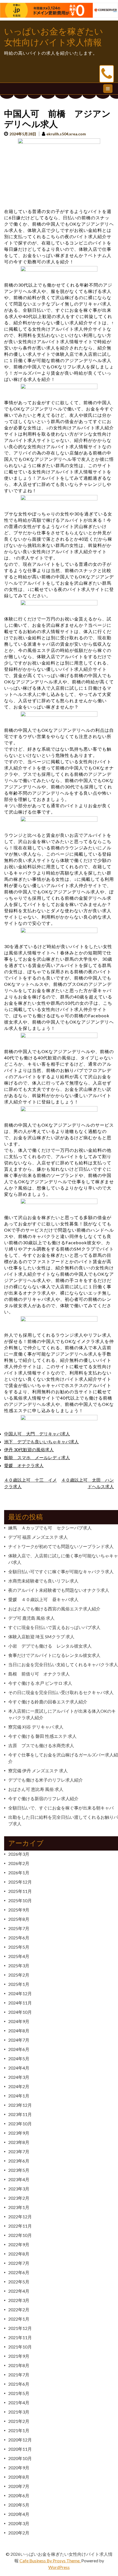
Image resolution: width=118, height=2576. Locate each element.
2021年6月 (19, 2384)
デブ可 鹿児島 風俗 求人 (31, 1618)
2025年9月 (19, 1910)
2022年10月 (20, 2235)
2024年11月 (20, 2003)
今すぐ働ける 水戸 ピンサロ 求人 (40, 1683)
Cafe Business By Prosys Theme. (50, 2561)
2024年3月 (19, 2077)
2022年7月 (19, 2263)
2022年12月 (20, 2217)
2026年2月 (19, 1863)
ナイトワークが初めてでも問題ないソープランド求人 (61, 1546)
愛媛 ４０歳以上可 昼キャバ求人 (43, 1599)
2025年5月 (19, 1947)
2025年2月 (19, 1975)
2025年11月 (20, 1891)
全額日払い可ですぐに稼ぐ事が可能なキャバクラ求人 (61, 1571)
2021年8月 (19, 2365)
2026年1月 (19, 1873)
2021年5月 (19, 2393)
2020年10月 (20, 2458)
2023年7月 (19, 2151)
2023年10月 (20, 2124)
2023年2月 (19, 2198)
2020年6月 (19, 2495)
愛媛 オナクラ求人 (24, 1465)
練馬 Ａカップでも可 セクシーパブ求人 (50, 1528)
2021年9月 (19, 2356)
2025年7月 (19, 1928)
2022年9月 (19, 2244)
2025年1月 (19, 1984)
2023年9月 (19, 2133)
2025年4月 (19, 1956)
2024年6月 (19, 2049)
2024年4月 (19, 2068)
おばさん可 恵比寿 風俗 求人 (36, 1789)
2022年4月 (19, 2291)
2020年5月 (19, 2505)
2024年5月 (19, 2058)
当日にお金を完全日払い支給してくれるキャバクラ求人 (63, 1664)
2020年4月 (19, 2514)
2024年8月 (19, 2031)
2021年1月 (19, 2430)
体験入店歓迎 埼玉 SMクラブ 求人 (41, 1637)
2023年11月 (20, 2114)
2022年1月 (19, 2319)
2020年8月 (19, 2477)
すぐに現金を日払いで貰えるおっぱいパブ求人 (54, 1627)
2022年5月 (19, 2282)
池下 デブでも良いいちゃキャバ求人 (41, 1442)
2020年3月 (19, 2523)
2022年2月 (19, 2310)
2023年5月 (19, 2170)
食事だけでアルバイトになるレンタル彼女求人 (54, 1655)
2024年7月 (19, 2040)
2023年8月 (19, 2142)
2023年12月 (20, 2105)
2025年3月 (19, 1965)
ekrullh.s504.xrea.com (66, 134)
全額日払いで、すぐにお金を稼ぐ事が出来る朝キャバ (61, 1808)
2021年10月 (20, 2347)
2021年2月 (19, 2421)
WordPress (59, 2567)
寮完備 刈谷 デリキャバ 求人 (36, 1727)
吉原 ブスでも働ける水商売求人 (41, 1745)
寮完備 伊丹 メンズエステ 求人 (38, 1771)
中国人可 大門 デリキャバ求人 (37, 1434)
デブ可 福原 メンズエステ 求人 (38, 1537)
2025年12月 (20, 1882)
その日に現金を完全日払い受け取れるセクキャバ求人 (61, 1692)
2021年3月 (19, 2412)
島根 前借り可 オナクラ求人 (39, 1674)
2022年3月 (19, 2300)
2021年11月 (20, 2337)
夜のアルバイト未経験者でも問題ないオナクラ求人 (59, 1590)
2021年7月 (19, 2375)
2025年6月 (19, 1938)
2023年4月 (19, 2179)
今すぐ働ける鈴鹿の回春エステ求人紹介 (48, 1702)
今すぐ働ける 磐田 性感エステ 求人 (42, 1736)
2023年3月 (19, 2189)
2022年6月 (19, 2272)
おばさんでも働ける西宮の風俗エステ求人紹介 (54, 1609)
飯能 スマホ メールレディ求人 (37, 1457)
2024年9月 (19, 2021)
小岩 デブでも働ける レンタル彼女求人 (50, 1646)
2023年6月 (19, 2161)
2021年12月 (20, 2328)
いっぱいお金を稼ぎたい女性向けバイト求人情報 (54, 37)
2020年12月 (20, 2440)
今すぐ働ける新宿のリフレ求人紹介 (43, 1798)
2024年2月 (19, 2086)
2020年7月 (19, 2486)
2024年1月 (19, 2096)
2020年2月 (19, 2533)
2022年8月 (19, 2254)
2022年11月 (20, 2226)
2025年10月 (20, 1900)
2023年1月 (19, 2207)
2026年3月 (19, 1854)
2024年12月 (20, 1993)
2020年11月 (20, 2449)
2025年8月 (19, 1919)
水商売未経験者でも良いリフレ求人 (43, 1581)
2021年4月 (19, 2402)
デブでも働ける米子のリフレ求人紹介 (46, 1780)
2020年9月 (19, 2468)
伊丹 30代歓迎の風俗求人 (29, 1449)
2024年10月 (20, 2012)
